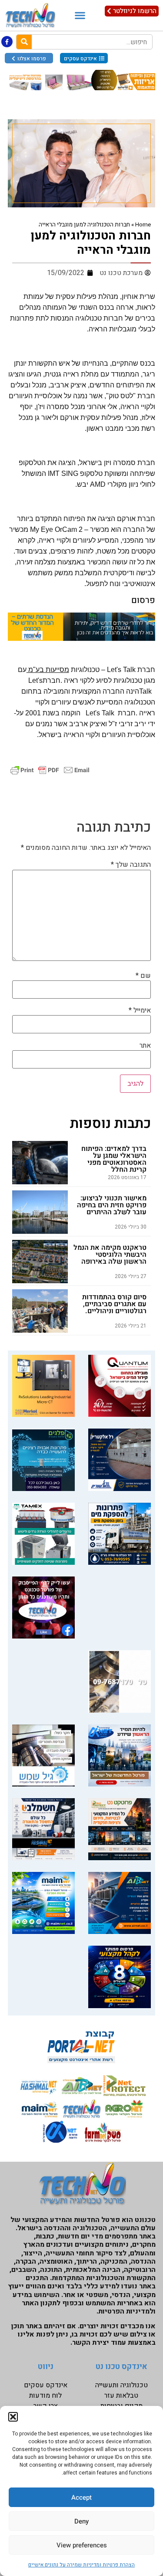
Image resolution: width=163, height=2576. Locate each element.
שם (143, 976)
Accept (81, 2497)
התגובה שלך (131, 865)
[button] (13, 2417)
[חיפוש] (24, 42)
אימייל (140, 1010)
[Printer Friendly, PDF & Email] (50, 770)
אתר (145, 1045)
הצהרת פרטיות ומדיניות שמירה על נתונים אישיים (81, 2565)
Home (143, 225)
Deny (81, 2521)
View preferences (82, 2545)
